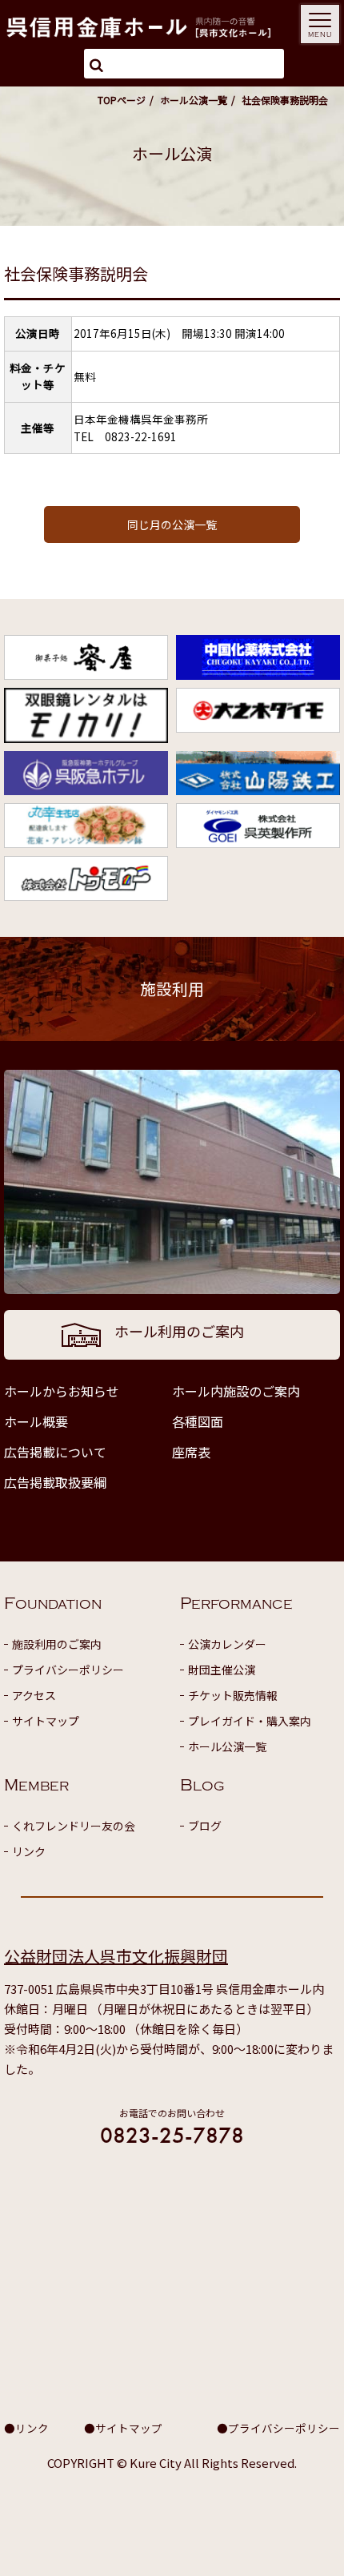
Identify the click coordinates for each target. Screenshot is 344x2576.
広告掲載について (55, 1452)
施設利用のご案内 (57, 1644)
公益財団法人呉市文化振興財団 (116, 1956)
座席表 (191, 1452)
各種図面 (198, 1421)
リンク (29, 1851)
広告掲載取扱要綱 (55, 1482)
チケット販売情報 (233, 1695)
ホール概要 (36, 1421)
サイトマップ (46, 1721)
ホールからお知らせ (62, 1391)
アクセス (34, 1695)
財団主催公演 (222, 1670)
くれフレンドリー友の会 (74, 1826)
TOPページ (122, 100)
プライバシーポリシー (68, 1670)
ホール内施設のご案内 (236, 1391)
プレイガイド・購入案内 (250, 1721)
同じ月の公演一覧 (172, 524)
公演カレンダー (227, 1644)
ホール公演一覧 (194, 100)
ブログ (205, 1826)
